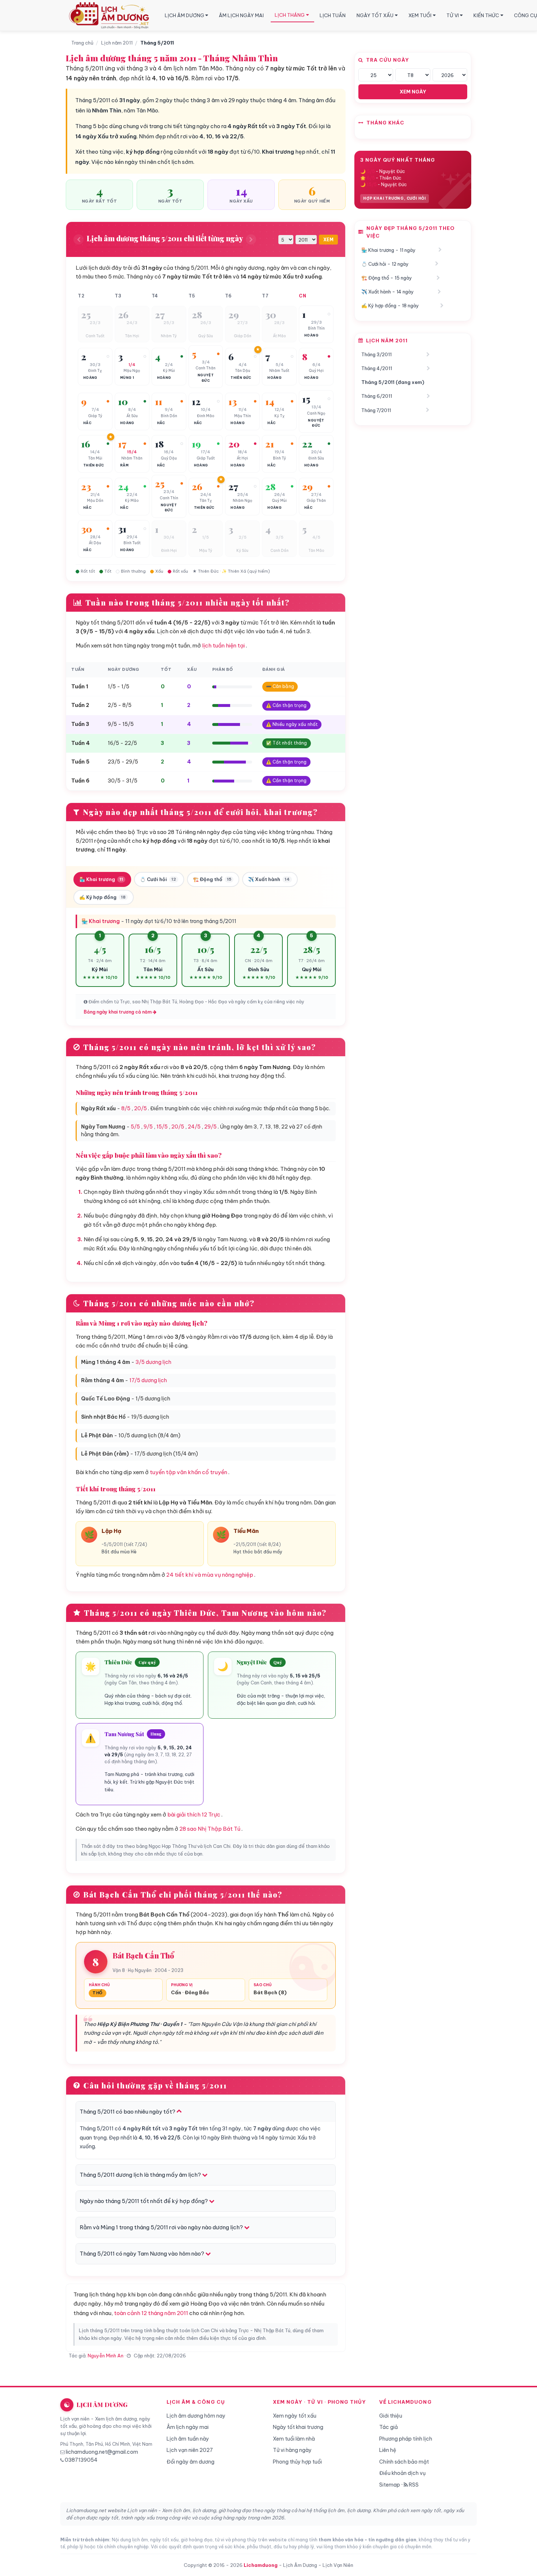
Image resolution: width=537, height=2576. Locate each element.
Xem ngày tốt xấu (295, 2416)
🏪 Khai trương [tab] (101, 879)
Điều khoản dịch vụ (402, 2473)
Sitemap (390, 2485)
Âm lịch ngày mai (188, 2427)
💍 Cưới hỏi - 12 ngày (385, 264)
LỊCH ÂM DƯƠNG (184, 15)
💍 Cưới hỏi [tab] (158, 879)
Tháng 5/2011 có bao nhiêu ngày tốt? (128, 2112)
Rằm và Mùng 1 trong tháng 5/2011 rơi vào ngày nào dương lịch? (162, 2227)
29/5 (210, 1127)
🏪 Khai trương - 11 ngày (389, 250)
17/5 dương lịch (148, 1380)
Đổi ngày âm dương (191, 2462)
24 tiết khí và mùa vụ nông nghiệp (210, 1575)
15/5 (162, 1127)
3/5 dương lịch (153, 1362)
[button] (95, 324)
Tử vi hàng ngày (292, 2450)
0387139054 (81, 2460)
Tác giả (389, 2427)
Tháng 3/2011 (376, 354)
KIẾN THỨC (486, 15)
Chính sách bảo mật (404, 2462)
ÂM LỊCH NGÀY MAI (241, 15)
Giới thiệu (391, 2416)
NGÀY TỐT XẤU (375, 15)
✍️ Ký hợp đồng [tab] (102, 897)
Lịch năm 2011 (117, 43)
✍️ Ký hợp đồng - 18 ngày (390, 305)
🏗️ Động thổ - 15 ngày (387, 278)
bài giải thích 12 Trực (194, 1814)
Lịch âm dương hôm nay (196, 2416)
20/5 (140, 1108)
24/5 (194, 1127)
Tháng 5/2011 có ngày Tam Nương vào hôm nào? (142, 2254)
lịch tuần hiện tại (223, 645)
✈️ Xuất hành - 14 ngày (388, 292)
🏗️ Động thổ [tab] (212, 879)
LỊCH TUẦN (333, 15)
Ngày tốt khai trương (298, 2427)
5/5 (135, 1127)
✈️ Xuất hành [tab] (269, 879)
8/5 (126, 1108)
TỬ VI (453, 15)
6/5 (371, 178)
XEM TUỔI (420, 15)
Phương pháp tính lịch (406, 2439)
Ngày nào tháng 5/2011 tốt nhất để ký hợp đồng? (144, 2201)
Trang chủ (82, 43)
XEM (328, 240)
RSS (413, 2485)
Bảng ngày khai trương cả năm (118, 1012)
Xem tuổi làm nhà (294, 2439)
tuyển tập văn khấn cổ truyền (188, 1472)
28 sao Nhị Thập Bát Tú (210, 1829)
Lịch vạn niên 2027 (190, 2450)
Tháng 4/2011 (377, 368)
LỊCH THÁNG (290, 15)
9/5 (148, 1127)
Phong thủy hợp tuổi (297, 2462)
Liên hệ (388, 2450)
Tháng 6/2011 (377, 396)
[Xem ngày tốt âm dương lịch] (111, 16)
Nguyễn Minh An (106, 2356)
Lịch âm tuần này (188, 2439)
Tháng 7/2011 (376, 410)
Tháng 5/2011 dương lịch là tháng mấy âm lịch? (141, 2175)
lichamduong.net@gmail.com (102, 2452)
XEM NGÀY (413, 92)
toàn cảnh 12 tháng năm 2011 (151, 2313)
